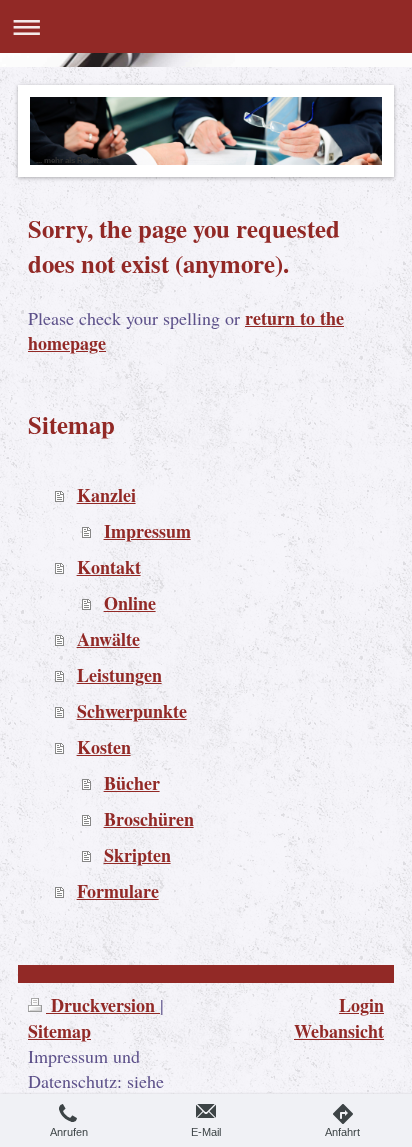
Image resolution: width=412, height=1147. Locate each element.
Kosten (104, 747)
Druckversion (103, 1005)
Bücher (132, 783)
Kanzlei (106, 495)
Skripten (137, 855)
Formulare (118, 891)
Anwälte (108, 639)
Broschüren (149, 819)
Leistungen (119, 675)
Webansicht (339, 1031)
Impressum (147, 531)
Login (361, 1005)
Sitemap (59, 1031)
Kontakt (109, 567)
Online (130, 603)
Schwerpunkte (132, 711)
